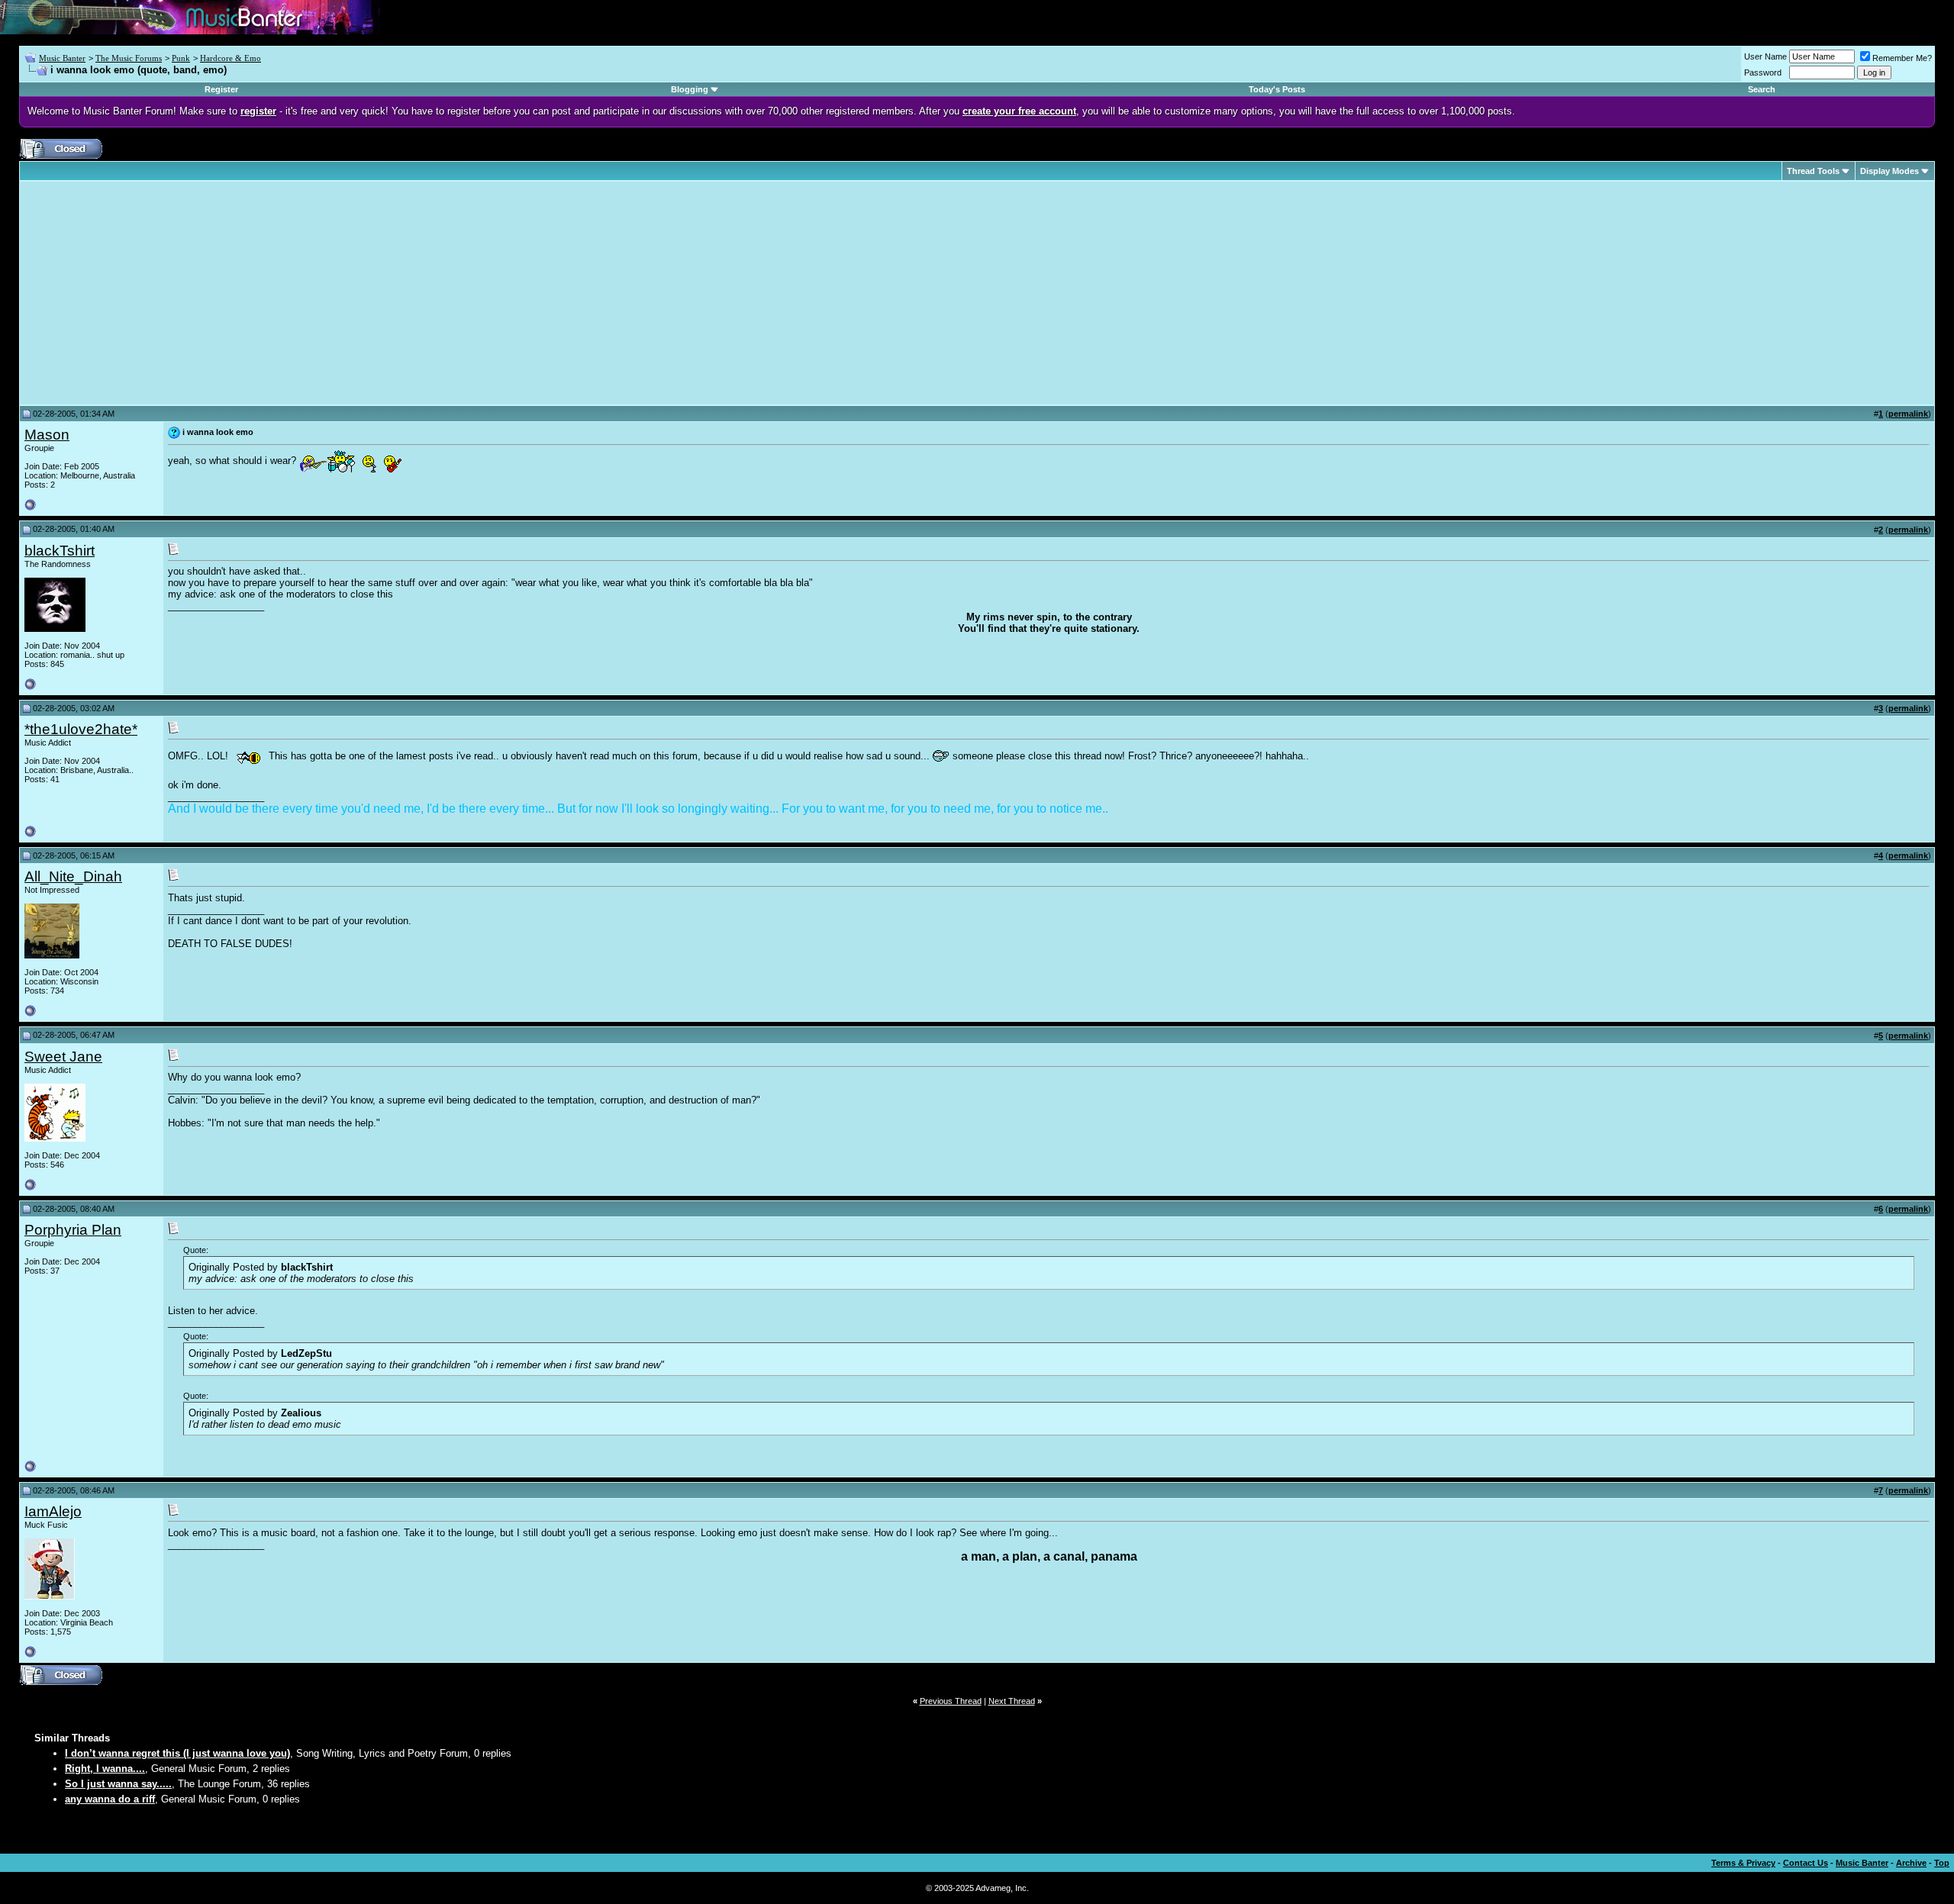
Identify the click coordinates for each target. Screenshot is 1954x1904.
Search (1762, 89)
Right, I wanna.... (105, 1769)
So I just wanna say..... (118, 1784)
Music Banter (62, 58)
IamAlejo (53, 1511)
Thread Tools (1813, 171)
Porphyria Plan (73, 1230)
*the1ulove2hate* (81, 729)
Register (221, 89)
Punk (181, 58)
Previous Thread (951, 1701)
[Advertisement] (153, 293)
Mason (47, 435)
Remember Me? (1902, 58)
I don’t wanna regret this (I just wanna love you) (177, 1753)
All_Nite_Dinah (73, 876)
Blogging (690, 89)
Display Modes (1890, 171)
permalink (1908, 414)
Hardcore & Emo (231, 58)
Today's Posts (1277, 89)
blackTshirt (60, 551)
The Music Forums (129, 58)
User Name (1765, 56)
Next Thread (1012, 1701)
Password (1763, 72)
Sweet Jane (63, 1057)
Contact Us (1806, 1863)
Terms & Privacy (1743, 1863)
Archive (1911, 1863)
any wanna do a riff (110, 1799)
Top (1942, 1863)
